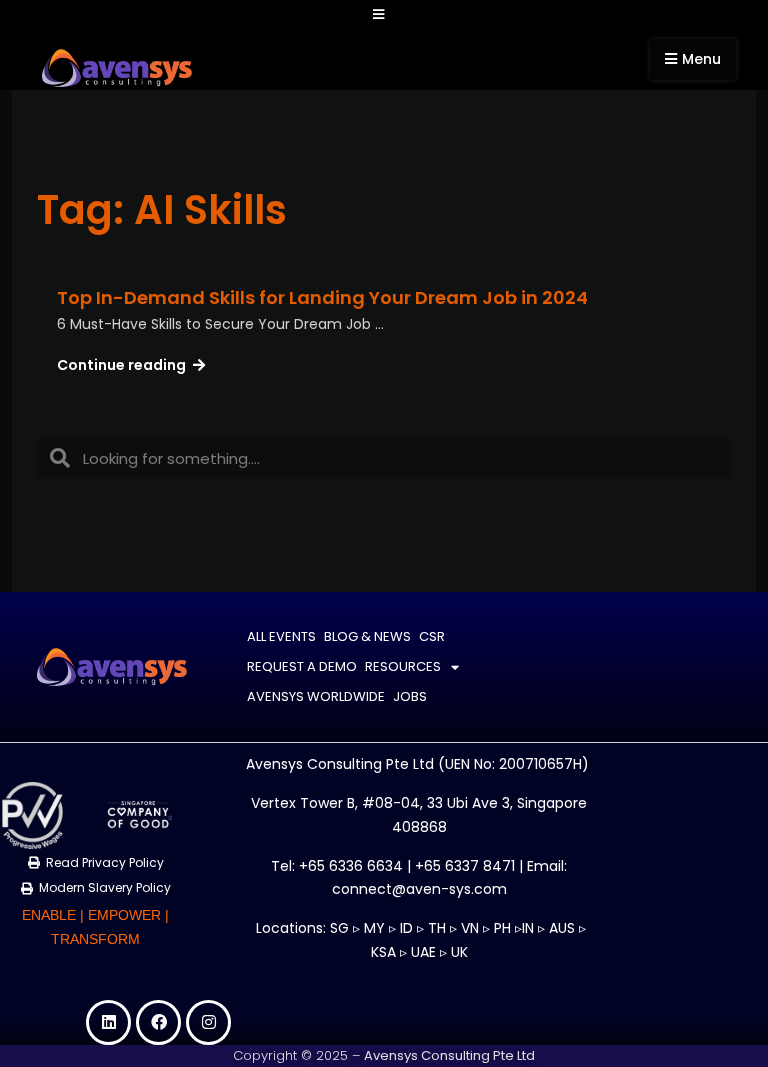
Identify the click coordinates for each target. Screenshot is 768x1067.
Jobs (410, 696)
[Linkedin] (108, 1022)
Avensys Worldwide (316, 696)
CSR (432, 636)
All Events (281, 636)
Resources (403, 666)
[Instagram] (208, 1022)
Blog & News (367, 636)
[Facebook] (158, 1022)
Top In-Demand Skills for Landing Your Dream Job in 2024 (322, 297)
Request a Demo (302, 666)
